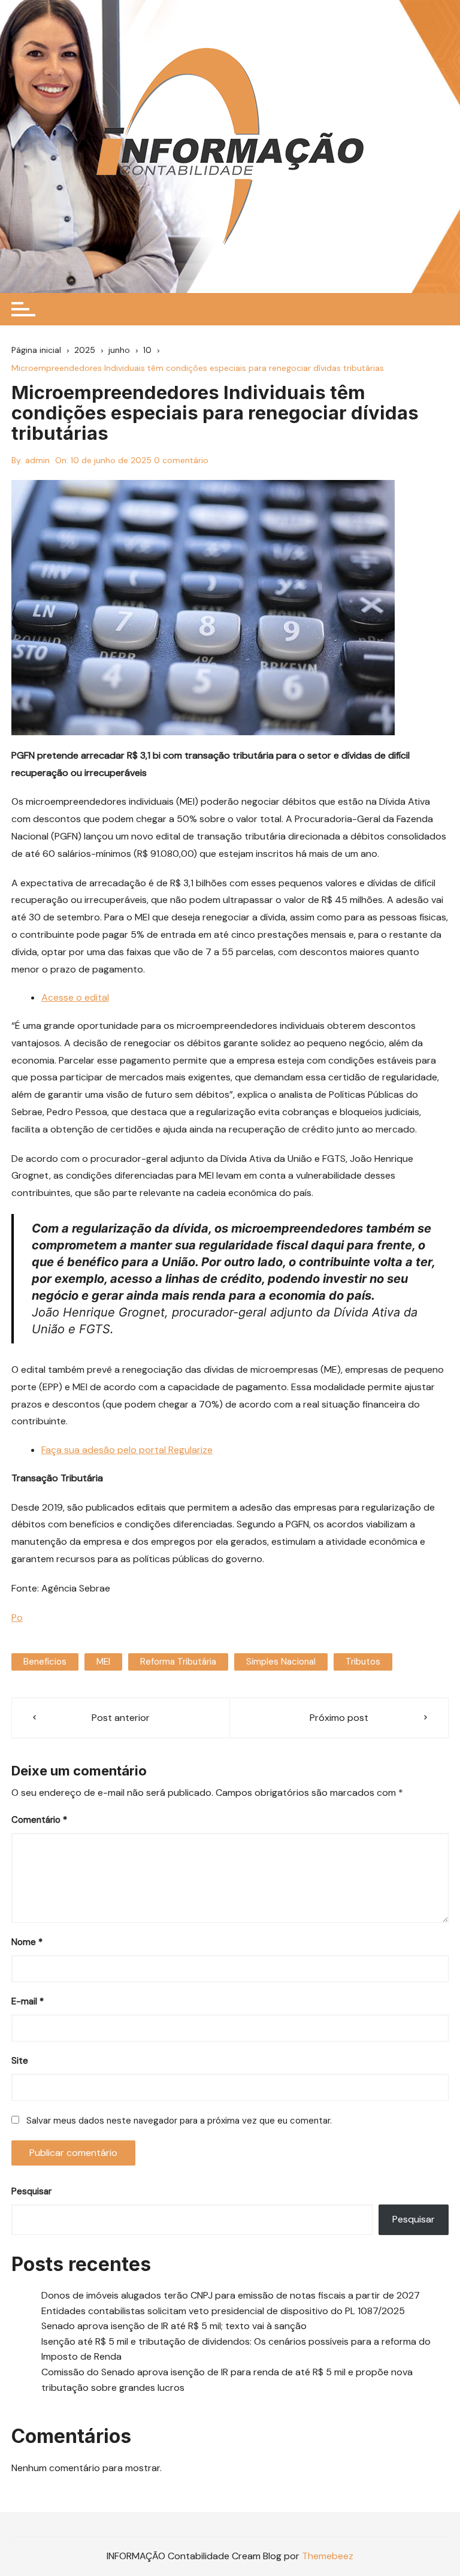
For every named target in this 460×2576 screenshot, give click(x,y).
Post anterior (121, 1718)
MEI (103, 1662)
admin (37, 460)
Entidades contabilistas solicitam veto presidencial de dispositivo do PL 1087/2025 (223, 2311)
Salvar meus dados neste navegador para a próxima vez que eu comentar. (179, 2121)
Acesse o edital (75, 997)
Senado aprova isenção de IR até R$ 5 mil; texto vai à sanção (174, 2326)
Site (20, 2061)
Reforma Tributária (178, 1662)
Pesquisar (31, 2191)
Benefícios (45, 1662)
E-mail (28, 2001)
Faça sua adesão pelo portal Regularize (127, 1450)
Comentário (39, 1820)
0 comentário (181, 460)
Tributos (363, 1662)
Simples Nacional (281, 1662)
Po (17, 1618)
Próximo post (339, 1718)
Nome (27, 1942)
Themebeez (328, 2556)
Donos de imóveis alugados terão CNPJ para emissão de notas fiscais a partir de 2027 (231, 2295)
